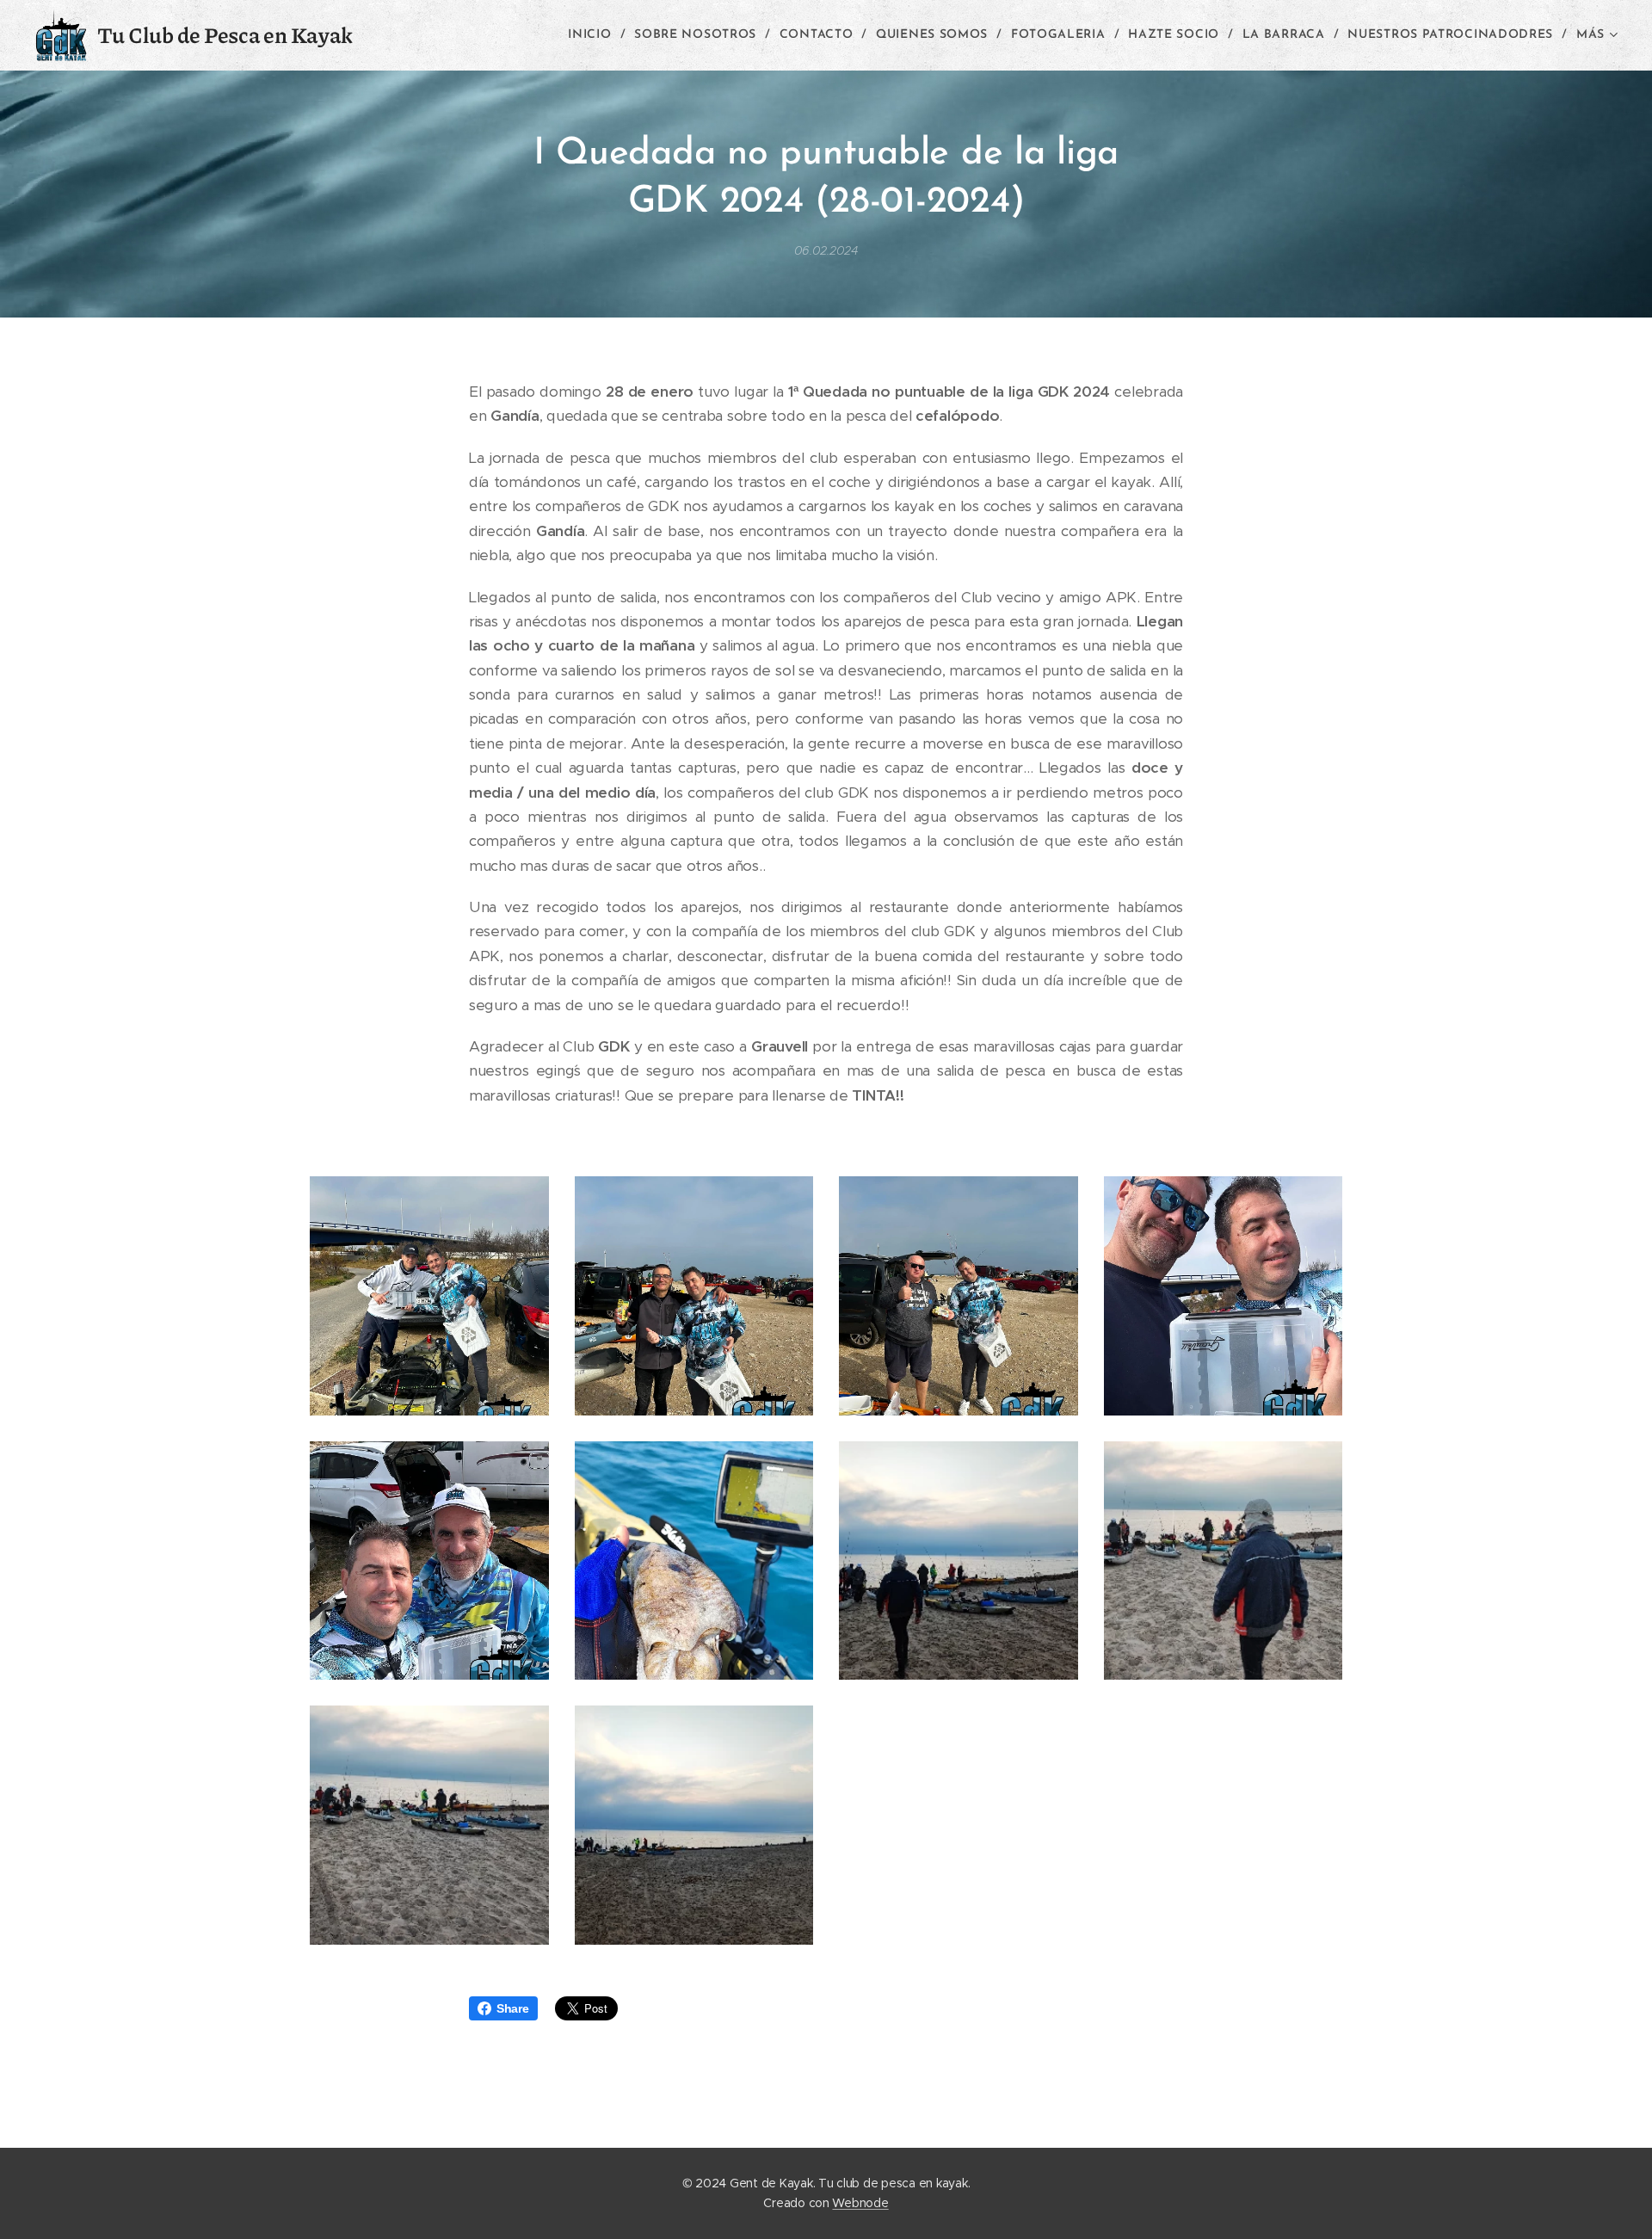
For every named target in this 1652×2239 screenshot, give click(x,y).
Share (513, 2008)
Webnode (860, 2203)
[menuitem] (595, 35)
